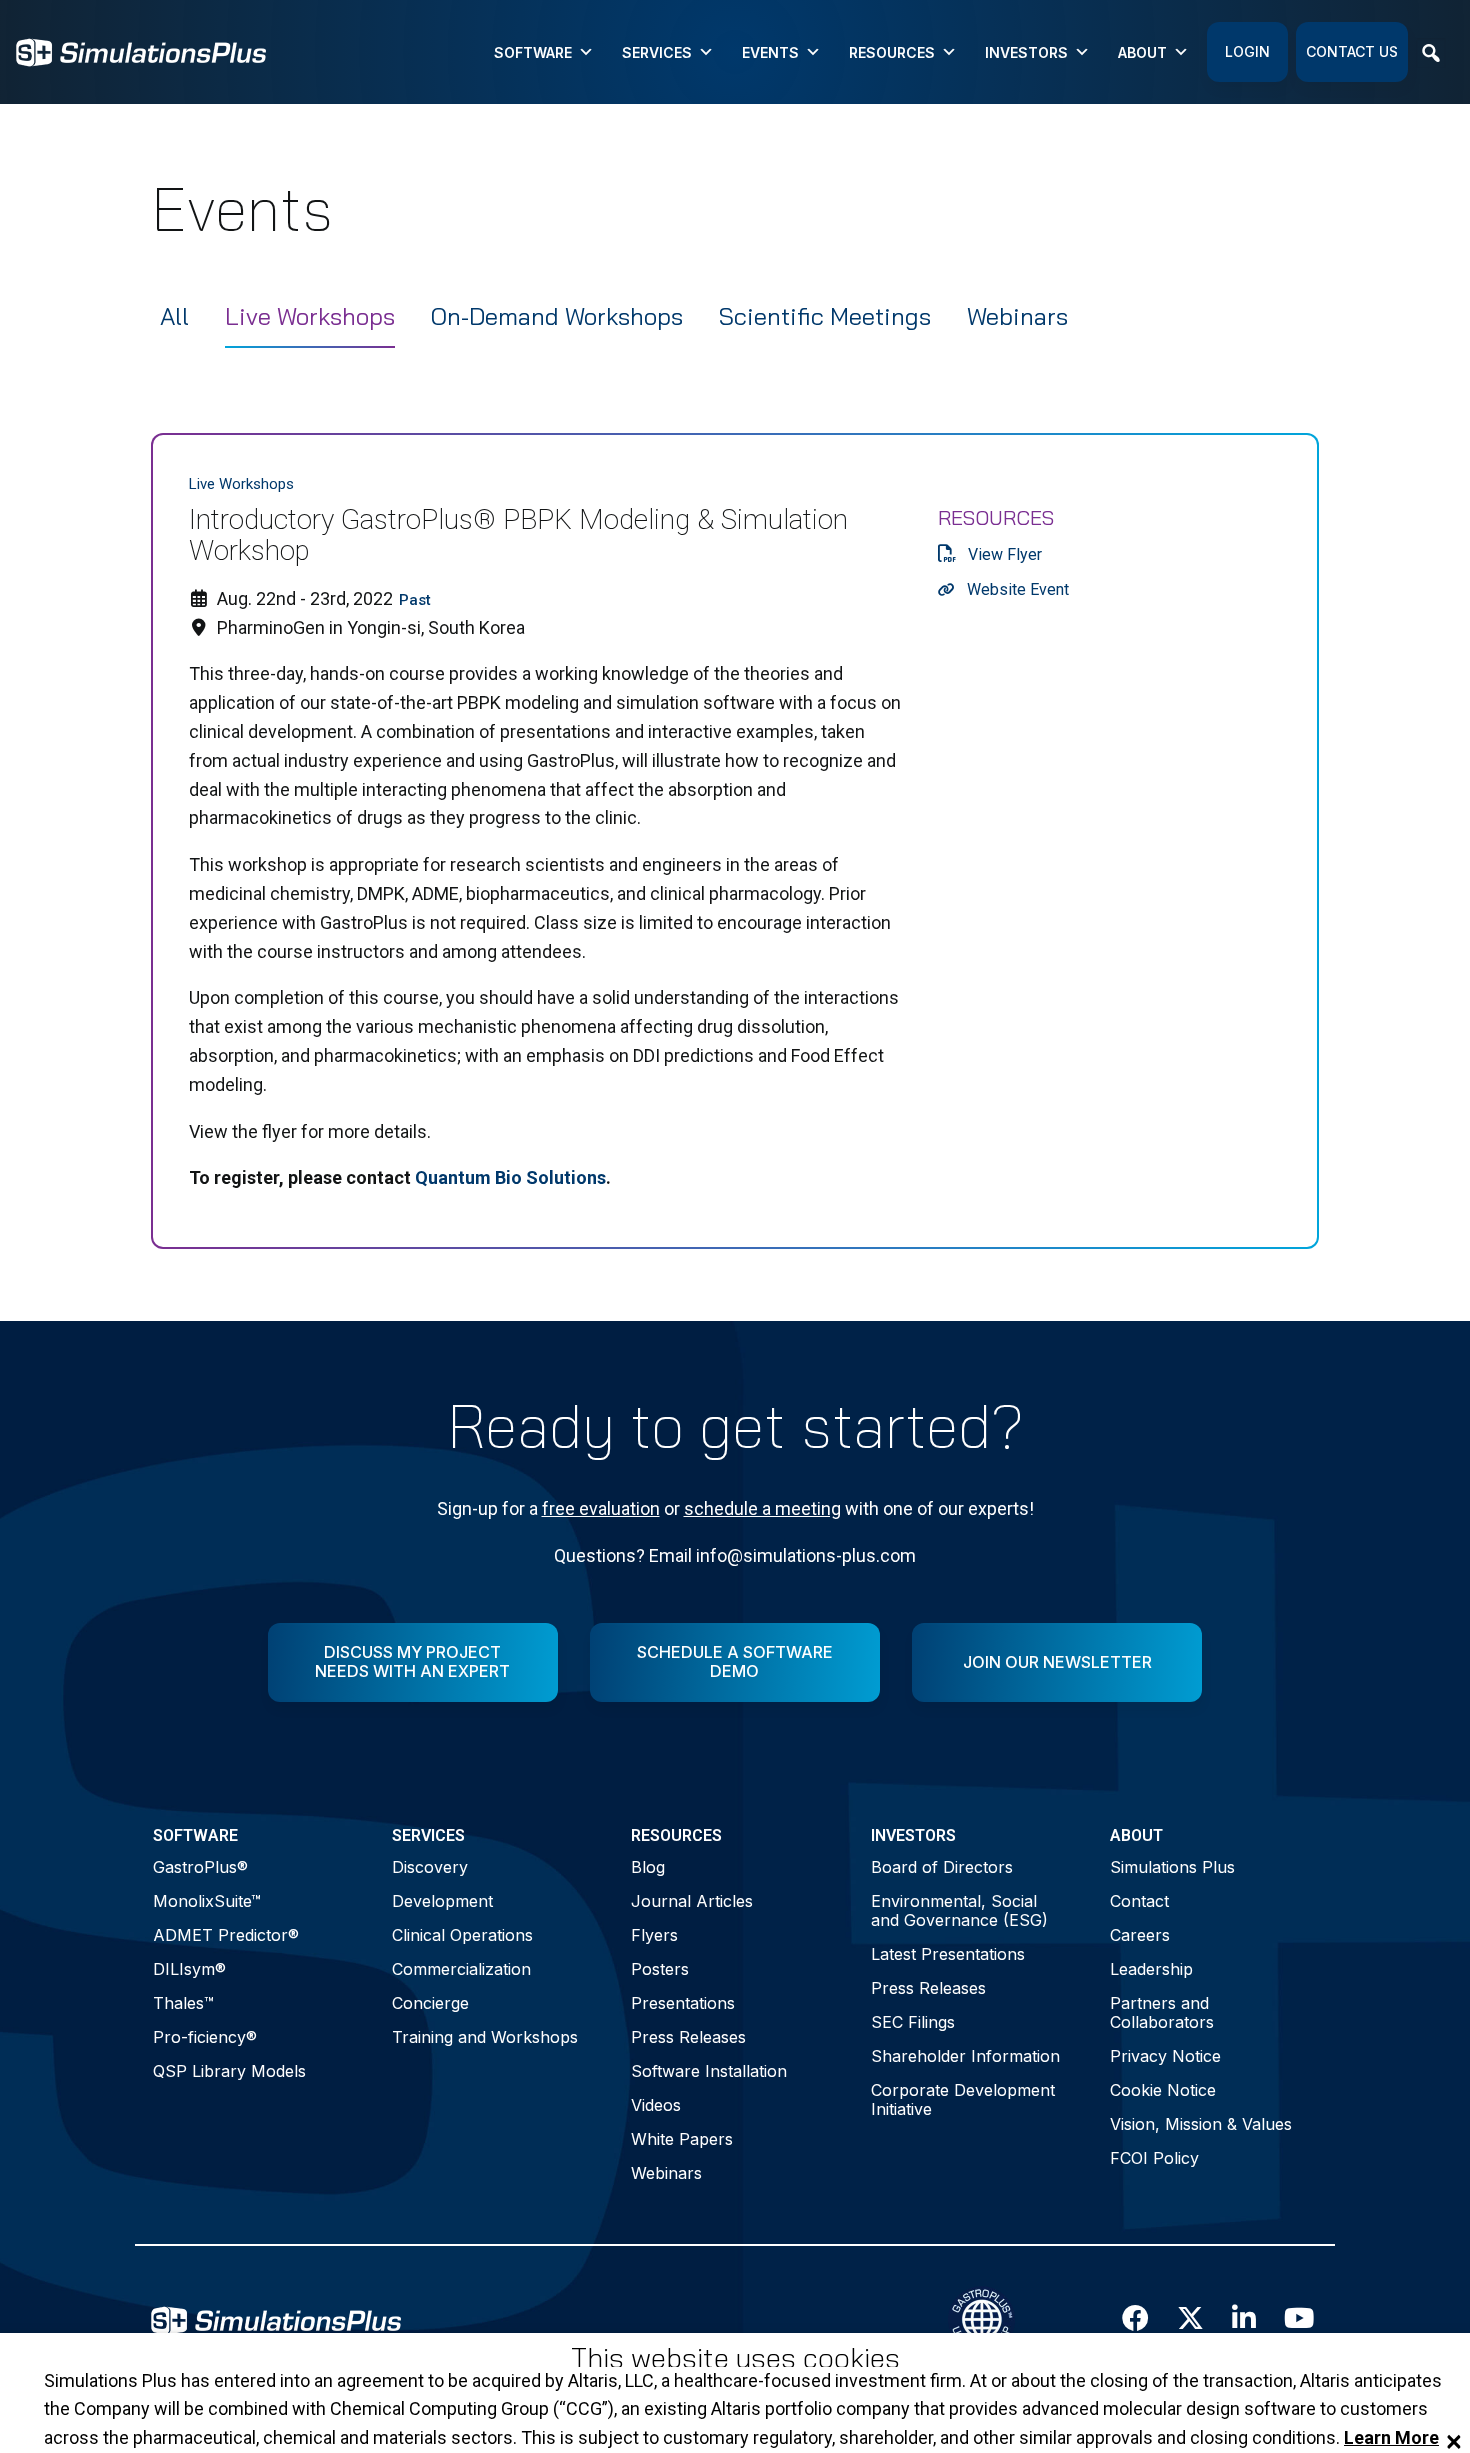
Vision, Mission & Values (1201, 2124)
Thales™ (183, 2003)
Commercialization (461, 1969)
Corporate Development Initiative (963, 2099)
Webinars (1017, 316)
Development (442, 1901)
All (174, 316)
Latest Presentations (948, 1954)
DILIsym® (189, 1969)
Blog (648, 1867)
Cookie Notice (1163, 2090)
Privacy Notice (1165, 2056)
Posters (660, 1969)
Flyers (654, 1935)
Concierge (430, 2003)
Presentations (683, 2003)
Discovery (430, 1867)
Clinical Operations (462, 1935)
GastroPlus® (200, 1867)
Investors (1026, 52)
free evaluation (601, 1508)
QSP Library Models (229, 2071)
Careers (1140, 1935)
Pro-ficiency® (205, 2037)
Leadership (1151, 1969)
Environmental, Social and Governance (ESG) (959, 1910)
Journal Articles (692, 1901)
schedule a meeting (762, 1508)
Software (533, 52)
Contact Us (1352, 51)
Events (770, 52)
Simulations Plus (1172, 1867)
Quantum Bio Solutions (510, 1177)
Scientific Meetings (825, 316)
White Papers (682, 2139)
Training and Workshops (485, 2037)
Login (1247, 51)
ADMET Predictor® (226, 1935)
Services (657, 52)
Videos (656, 2105)
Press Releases (688, 2037)
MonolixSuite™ (207, 1901)
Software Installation (709, 2071)
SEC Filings (913, 2022)
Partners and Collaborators (1162, 2012)
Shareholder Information (965, 2056)
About (1142, 52)
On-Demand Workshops (557, 316)
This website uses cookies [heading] (735, 2358)
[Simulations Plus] (141, 50)
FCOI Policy (1154, 2158)
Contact (1139, 1901)
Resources (892, 52)
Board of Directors (942, 1867)
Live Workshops (310, 316)
